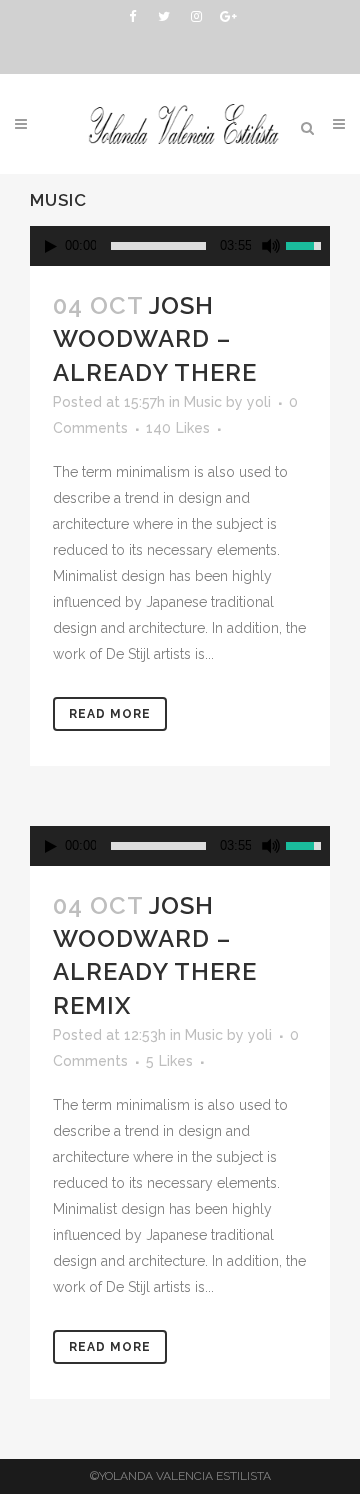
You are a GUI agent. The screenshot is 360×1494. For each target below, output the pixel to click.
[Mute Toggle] (271, 246)
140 (178, 428)
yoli (259, 402)
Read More (110, 714)
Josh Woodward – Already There (155, 338)
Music (203, 402)
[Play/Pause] (51, 246)
